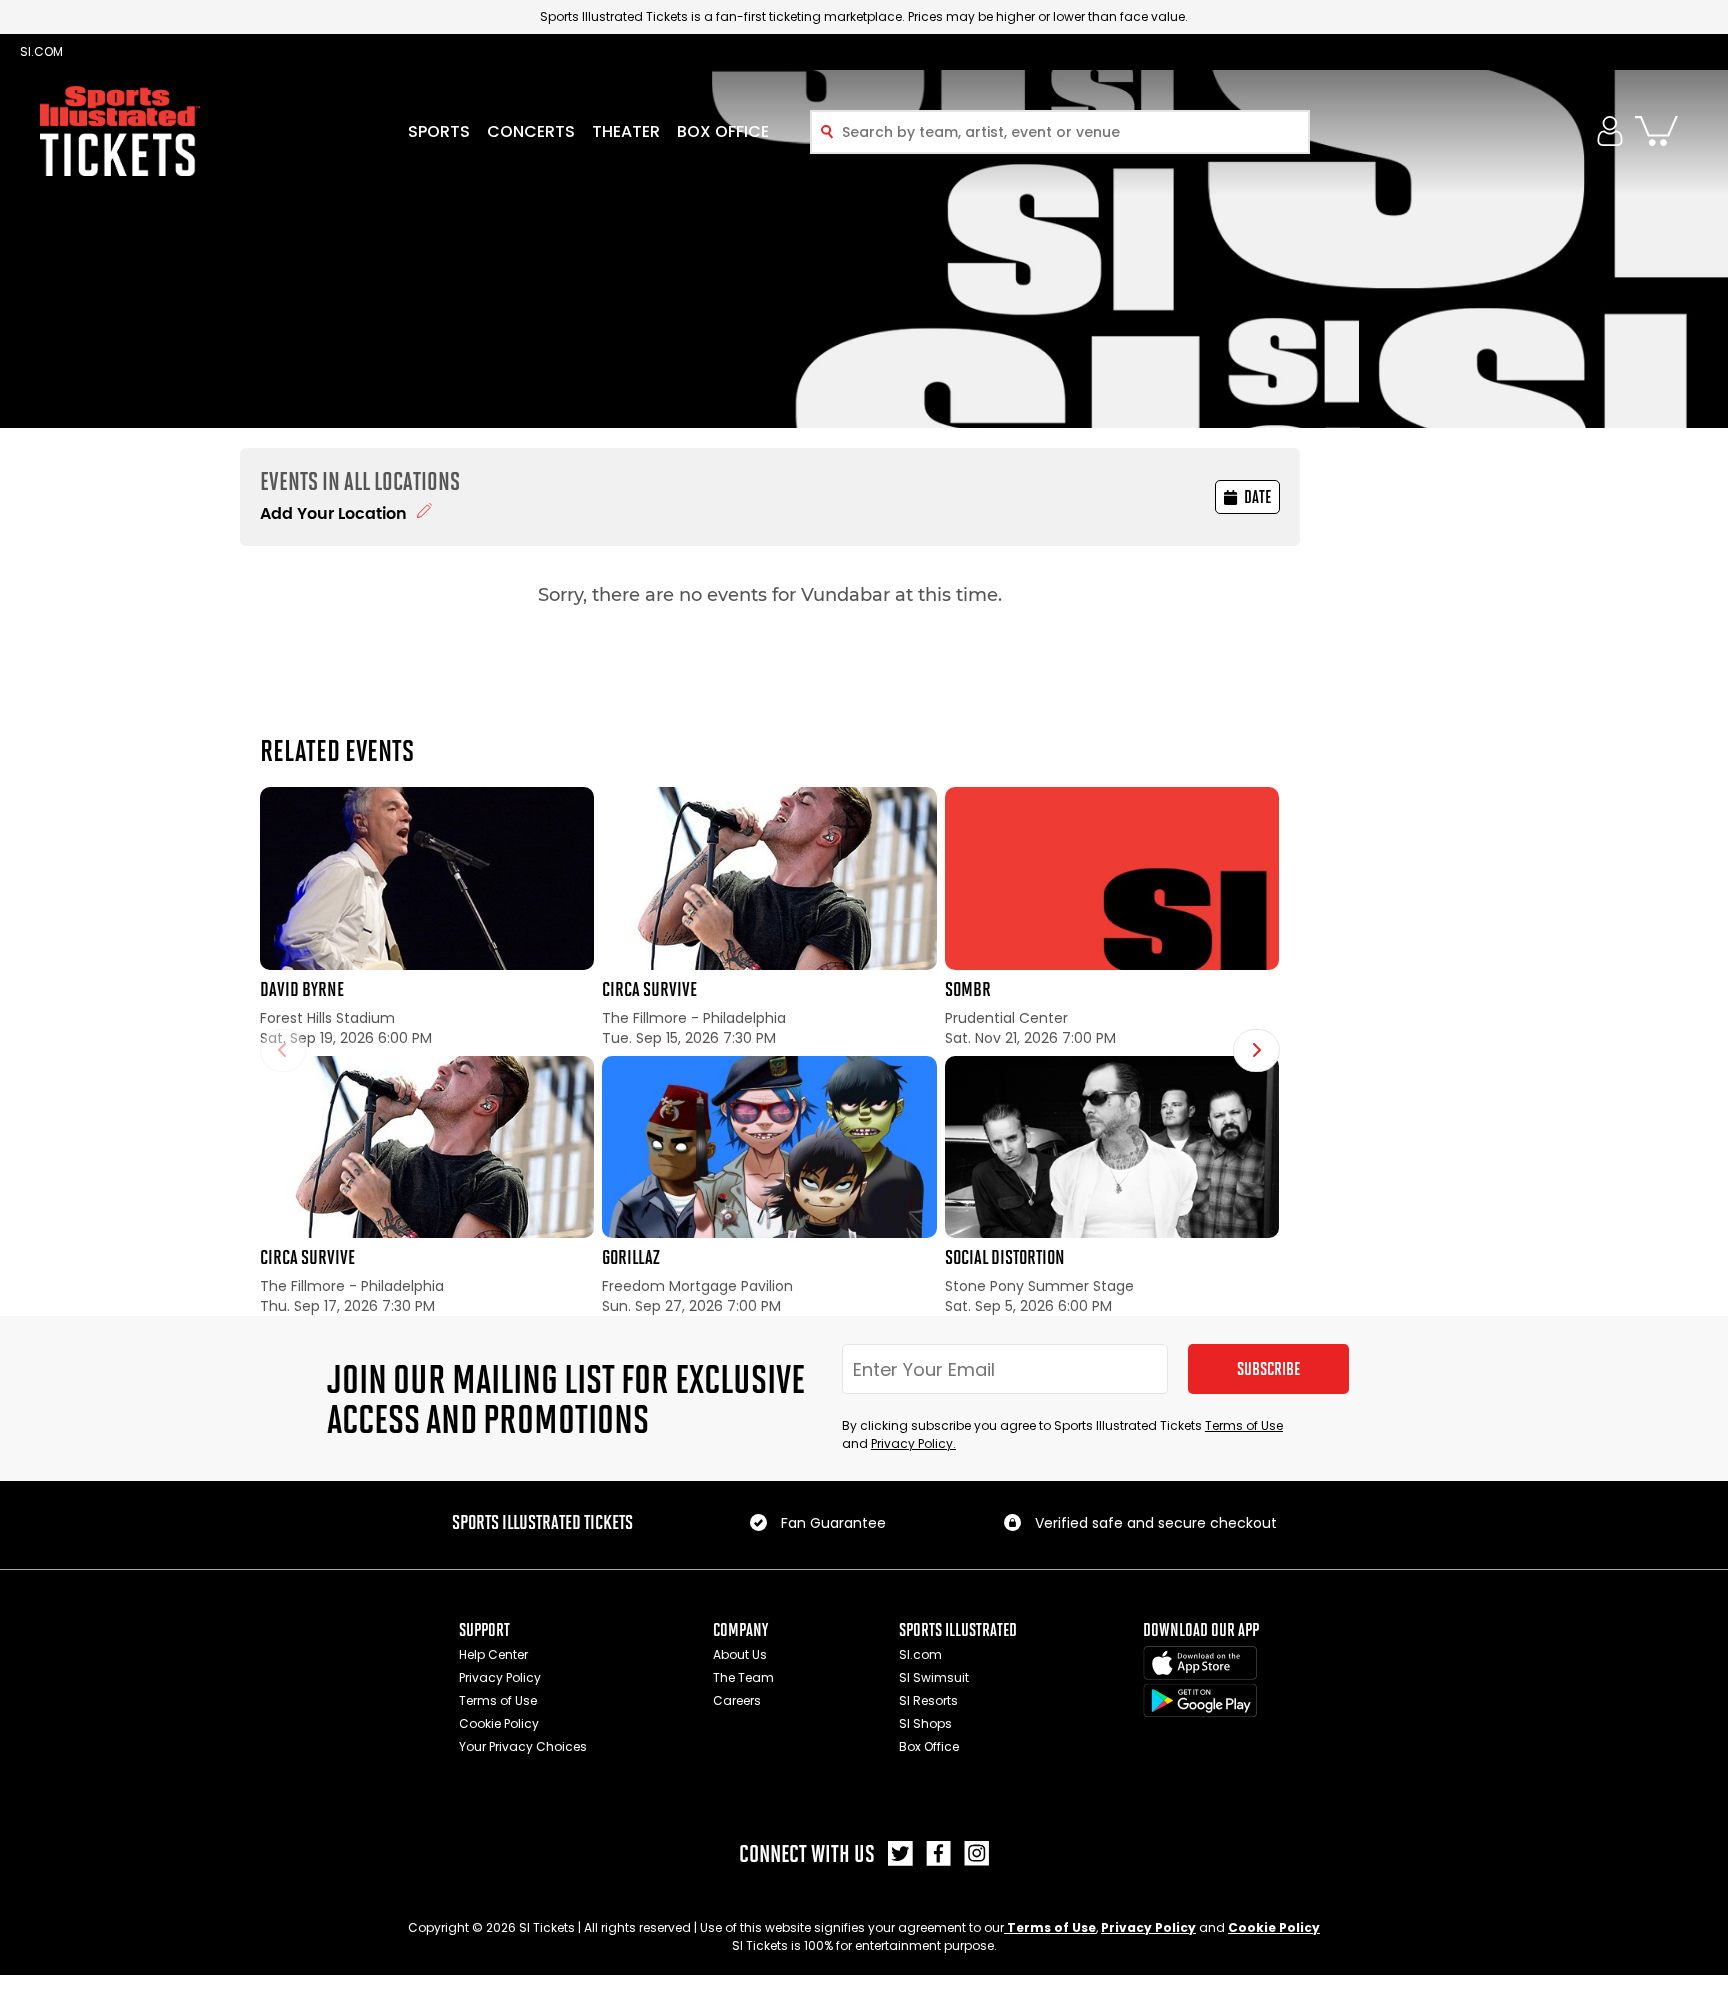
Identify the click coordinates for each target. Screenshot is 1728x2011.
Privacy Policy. (913, 1443)
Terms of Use (1244, 1425)
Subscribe (1268, 1369)
